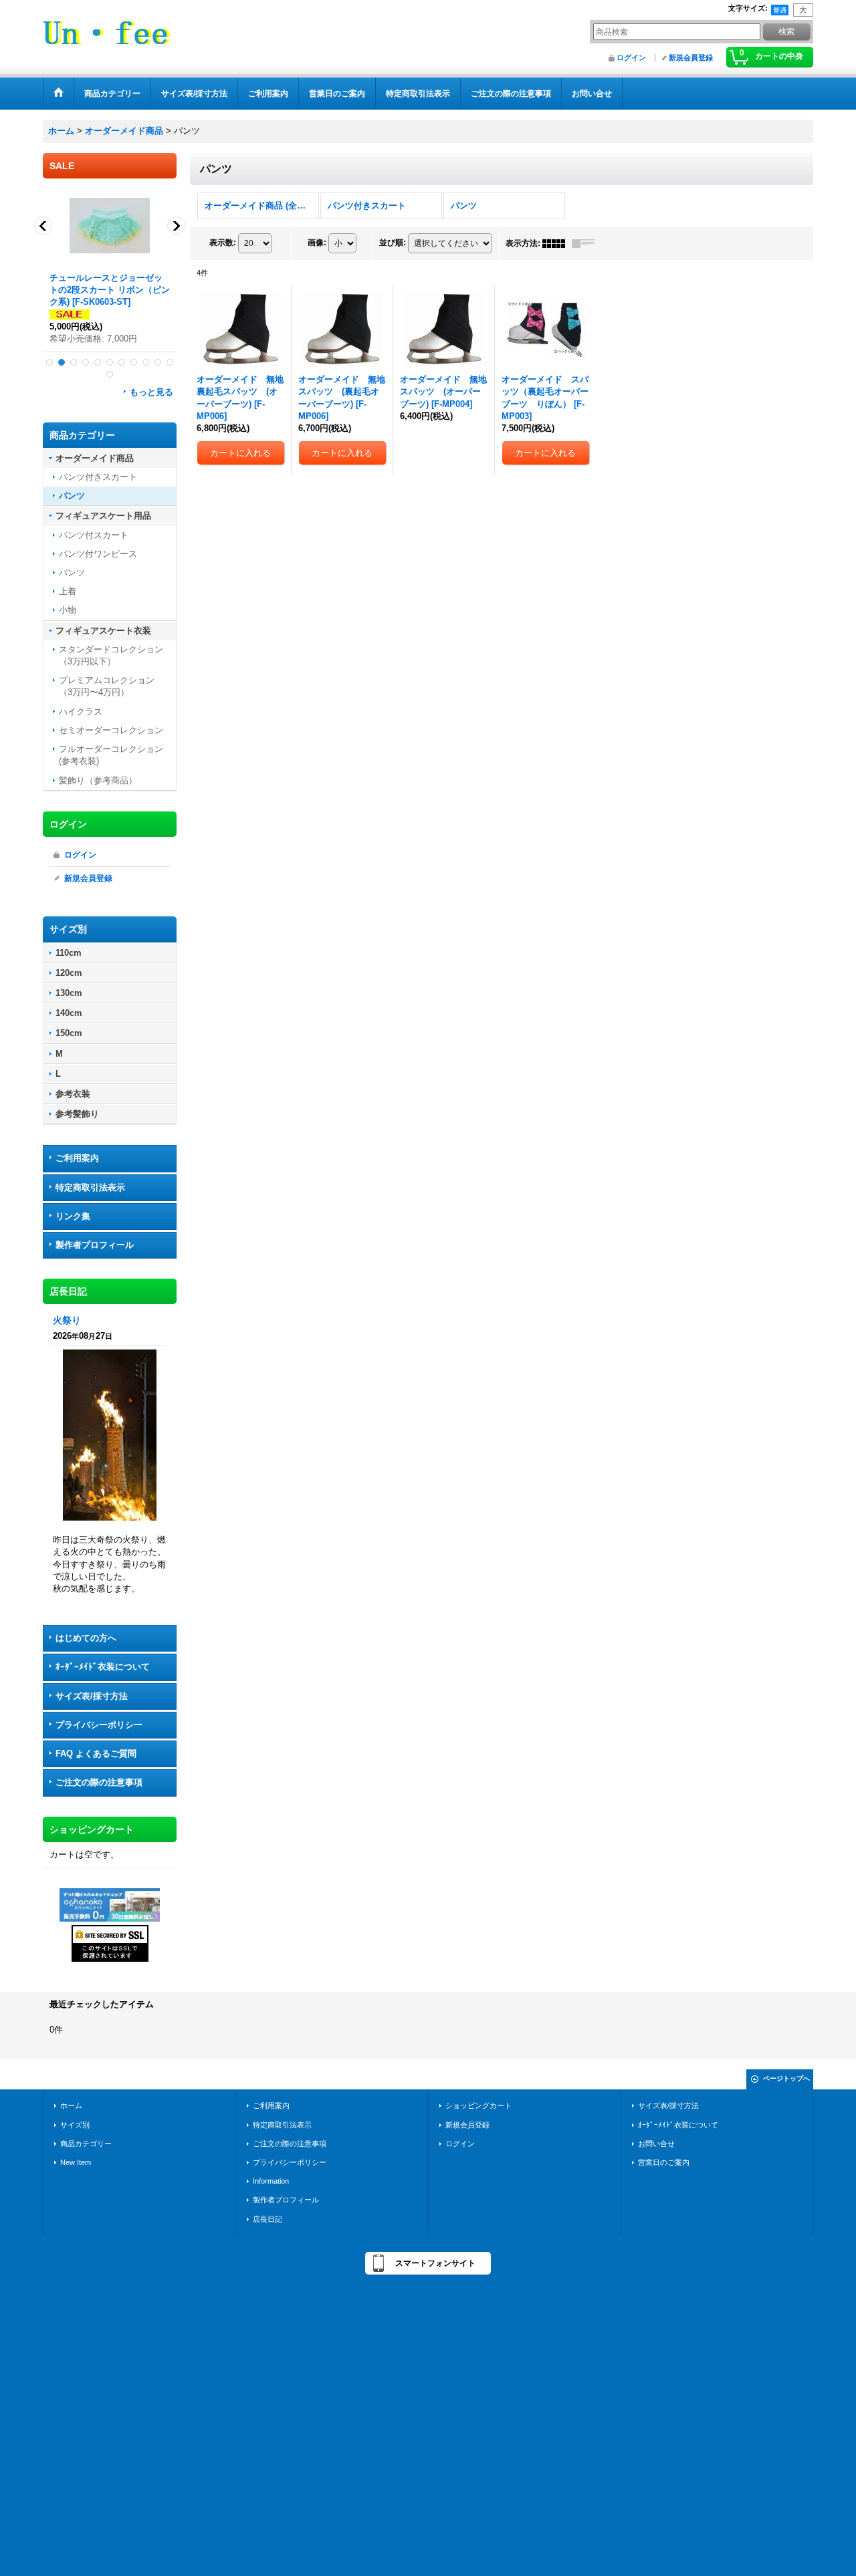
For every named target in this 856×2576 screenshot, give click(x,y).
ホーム (71, 2105)
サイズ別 (75, 2125)
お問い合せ (656, 2144)
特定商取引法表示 (90, 1187)
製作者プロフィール (95, 1245)
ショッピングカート (478, 2105)
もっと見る (151, 392)
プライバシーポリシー (99, 1725)
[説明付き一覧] (586, 243)
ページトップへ (786, 2078)
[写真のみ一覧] (557, 243)
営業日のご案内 (664, 2162)
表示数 (223, 243)
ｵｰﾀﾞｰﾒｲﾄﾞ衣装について (103, 1667)
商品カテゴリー (86, 2144)
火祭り (67, 1320)
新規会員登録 (691, 57)
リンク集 (73, 1216)
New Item (76, 2162)
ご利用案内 (77, 1158)
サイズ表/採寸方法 (92, 1696)
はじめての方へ (86, 1638)
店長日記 (267, 2219)
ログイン (631, 57)
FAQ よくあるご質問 (96, 1754)
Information (271, 2181)
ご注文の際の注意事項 (99, 1782)
